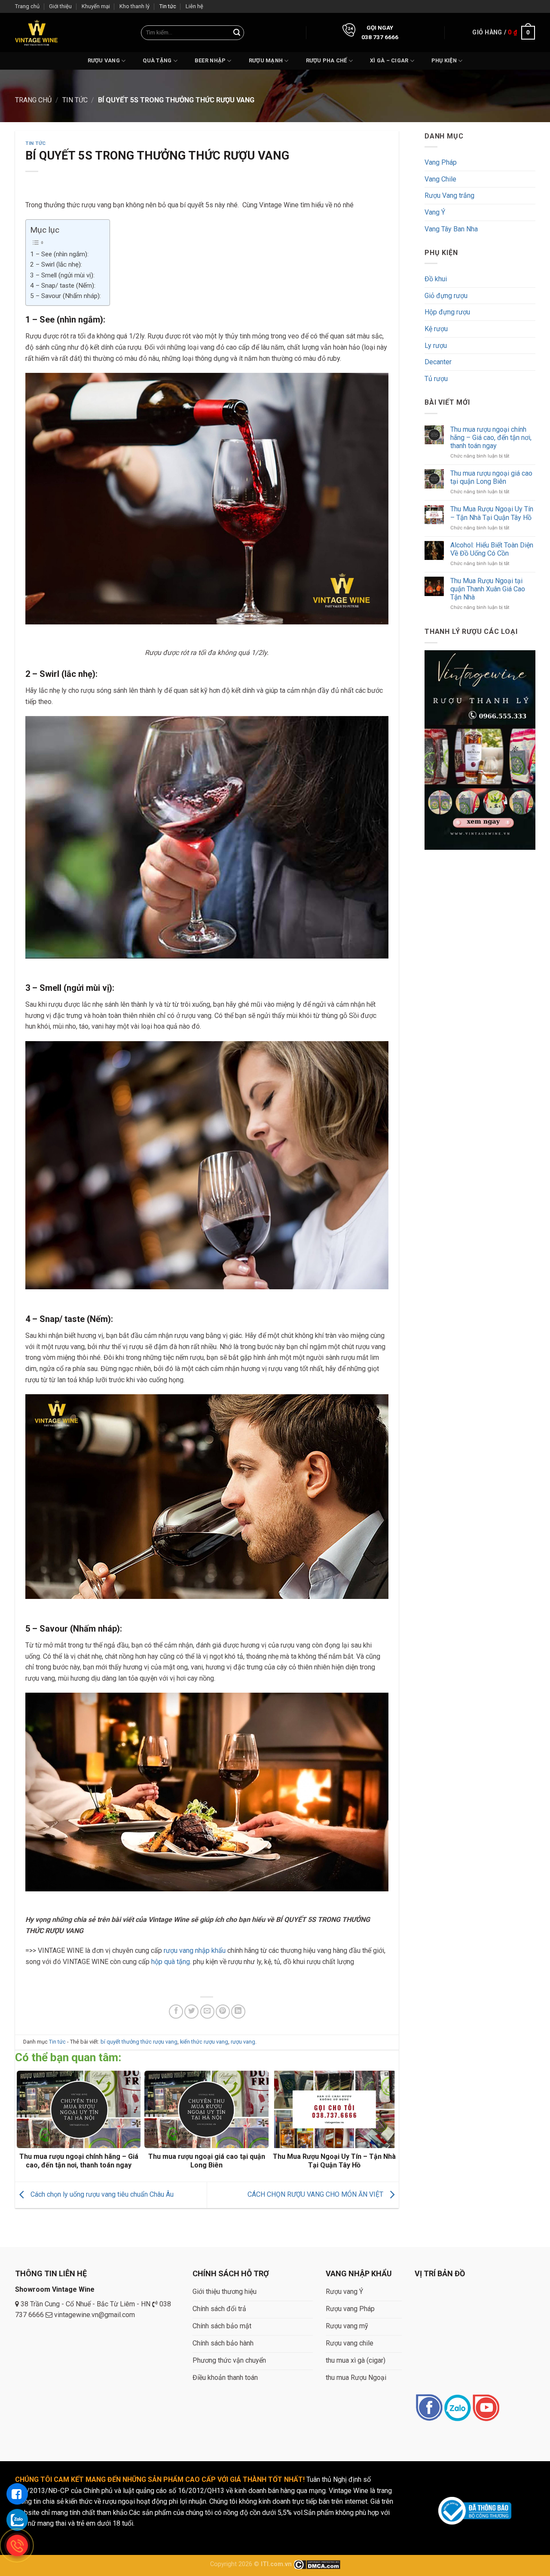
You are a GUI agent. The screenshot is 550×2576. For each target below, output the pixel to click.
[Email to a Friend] (207, 2012)
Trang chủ (27, 6)
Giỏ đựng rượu (446, 296)
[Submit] (237, 33)
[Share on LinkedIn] (238, 2012)
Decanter (438, 362)
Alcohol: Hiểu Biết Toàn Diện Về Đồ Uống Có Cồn (491, 549)
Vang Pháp (441, 162)
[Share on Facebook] (176, 2012)
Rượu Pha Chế (327, 60)
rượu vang (243, 2042)
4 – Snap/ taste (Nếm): (63, 286)
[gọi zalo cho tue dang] (17, 2520)
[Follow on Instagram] (457, 2408)
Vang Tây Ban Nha (451, 229)
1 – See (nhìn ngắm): (59, 254)
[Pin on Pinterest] (223, 2012)
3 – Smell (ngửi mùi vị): (62, 275)
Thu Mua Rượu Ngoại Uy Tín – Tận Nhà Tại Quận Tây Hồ (491, 513)
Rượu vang (104, 60)
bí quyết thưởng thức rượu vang (139, 2042)
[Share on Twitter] (191, 2012)
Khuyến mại (96, 6)
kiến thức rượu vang (204, 2042)
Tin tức (168, 6)
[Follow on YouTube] (486, 2408)
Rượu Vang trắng (449, 195)
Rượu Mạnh (266, 60)
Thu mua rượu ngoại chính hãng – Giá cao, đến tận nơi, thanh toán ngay (490, 437)
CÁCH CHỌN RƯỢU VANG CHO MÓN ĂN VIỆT (316, 2194)
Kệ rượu (436, 329)
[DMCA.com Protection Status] (317, 2564)
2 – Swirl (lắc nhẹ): (56, 264)
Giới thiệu (60, 6)
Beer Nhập (210, 60)
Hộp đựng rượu (447, 312)
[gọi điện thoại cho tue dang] (17, 2545)
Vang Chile (440, 179)
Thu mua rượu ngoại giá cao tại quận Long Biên (491, 477)
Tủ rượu (436, 379)
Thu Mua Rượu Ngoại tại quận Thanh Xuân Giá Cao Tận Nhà (487, 589)
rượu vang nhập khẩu (195, 1950)
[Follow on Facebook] (429, 2408)
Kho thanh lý (134, 6)
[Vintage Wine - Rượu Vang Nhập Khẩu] (36, 32)
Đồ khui (436, 279)
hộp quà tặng (170, 1962)
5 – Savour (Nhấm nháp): (66, 296)
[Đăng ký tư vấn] (17, 2494)
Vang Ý (435, 212)
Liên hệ (194, 6)
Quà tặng (157, 60)
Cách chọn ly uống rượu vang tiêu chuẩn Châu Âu (101, 2194)
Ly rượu (436, 346)
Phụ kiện (444, 60)
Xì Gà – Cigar (389, 60)
